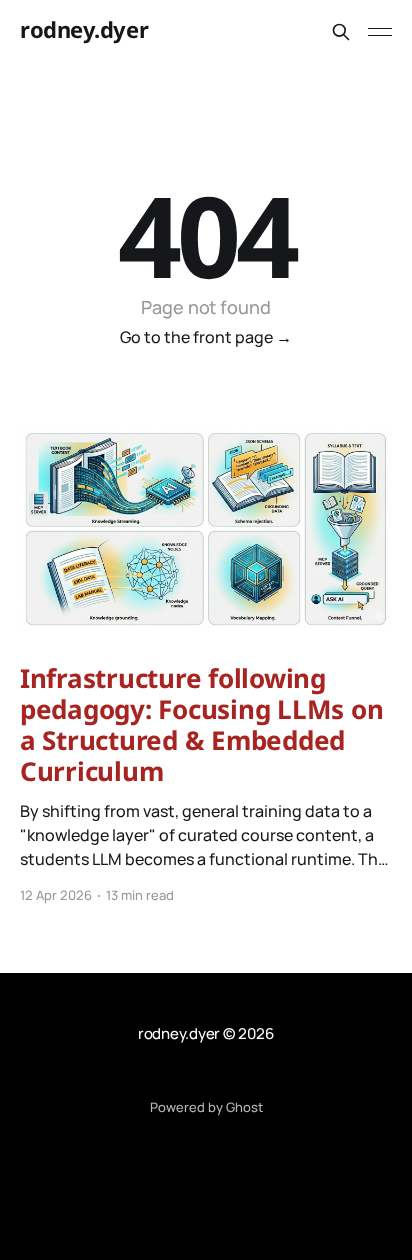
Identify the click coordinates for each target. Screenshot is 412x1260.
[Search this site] (341, 32)
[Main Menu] (380, 32)
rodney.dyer (84, 29)
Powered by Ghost (206, 1107)
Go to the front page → (206, 337)
